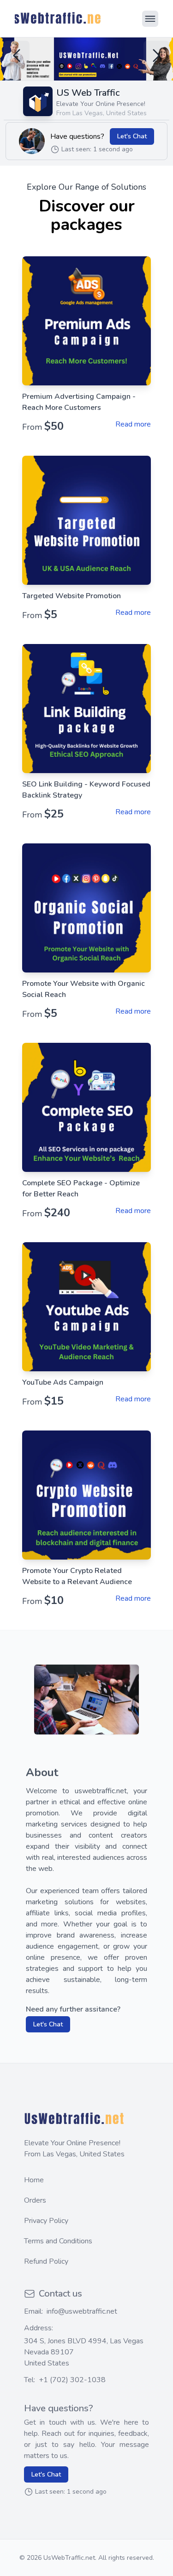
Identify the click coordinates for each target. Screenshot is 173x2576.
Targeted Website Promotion (72, 596)
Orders (35, 2200)
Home (34, 2180)
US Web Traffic (88, 93)
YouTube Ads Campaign (63, 1382)
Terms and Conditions (58, 2241)
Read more (133, 424)
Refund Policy (46, 2261)
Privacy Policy (46, 2221)
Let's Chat (132, 136)
